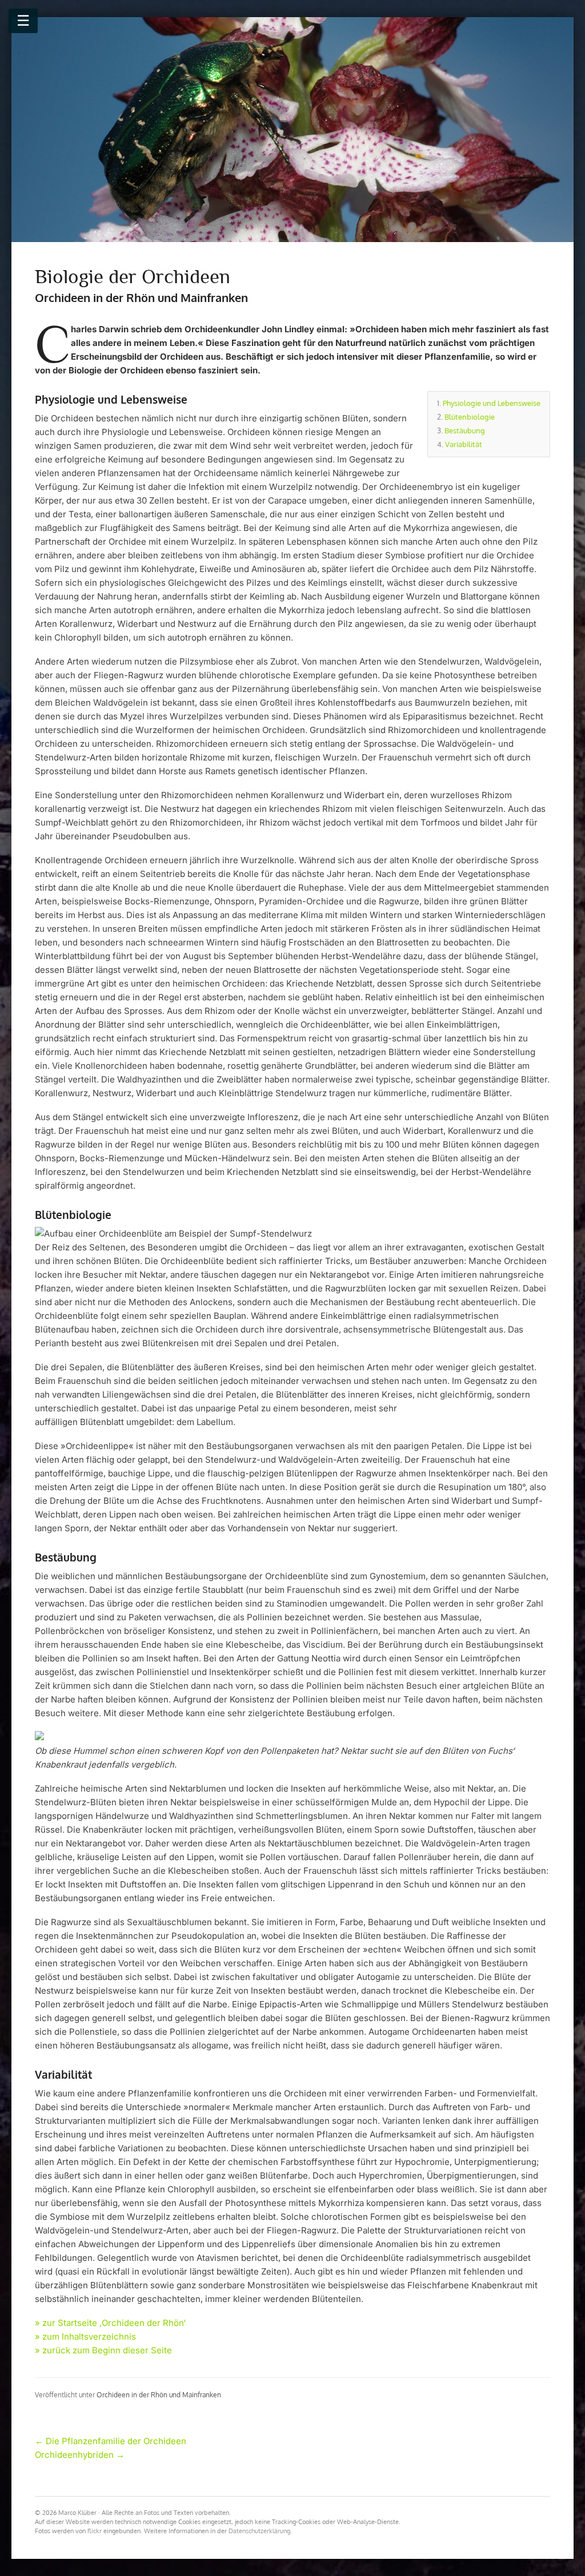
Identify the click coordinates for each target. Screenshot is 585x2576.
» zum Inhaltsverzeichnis (85, 2336)
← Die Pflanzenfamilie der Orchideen (111, 2441)
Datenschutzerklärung (259, 2531)
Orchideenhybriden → (80, 2455)
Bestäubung (465, 430)
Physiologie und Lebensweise (492, 403)
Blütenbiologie (470, 417)
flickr (95, 2531)
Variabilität (464, 444)
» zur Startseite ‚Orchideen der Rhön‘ (110, 2323)
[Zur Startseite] (292, 130)
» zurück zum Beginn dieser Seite (103, 2350)
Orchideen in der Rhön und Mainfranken (159, 2395)
